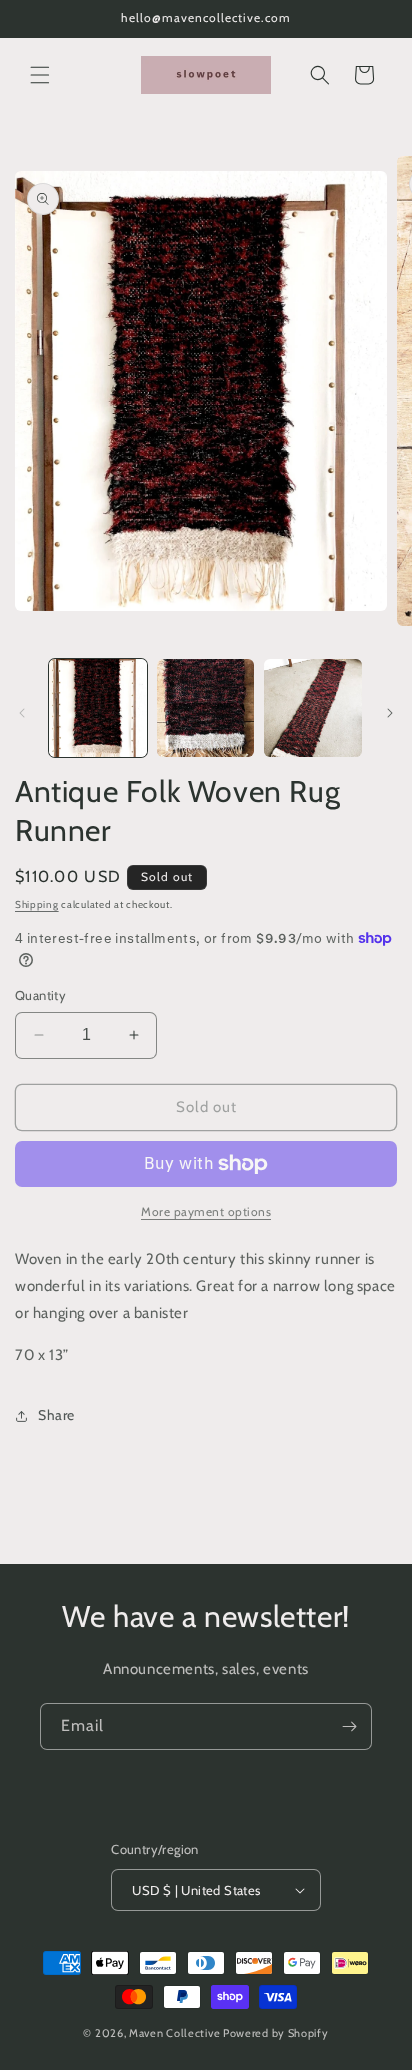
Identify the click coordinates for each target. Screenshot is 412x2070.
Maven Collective (174, 2033)
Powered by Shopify (276, 2033)
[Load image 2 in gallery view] (206, 708)
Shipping (37, 904)
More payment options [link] (206, 1211)
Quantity (40, 995)
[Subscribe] (349, 1726)
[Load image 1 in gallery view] (98, 708)
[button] (40, 75)
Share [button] (56, 1415)
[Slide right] (390, 713)
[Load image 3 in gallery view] (313, 708)
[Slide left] (22, 713)
